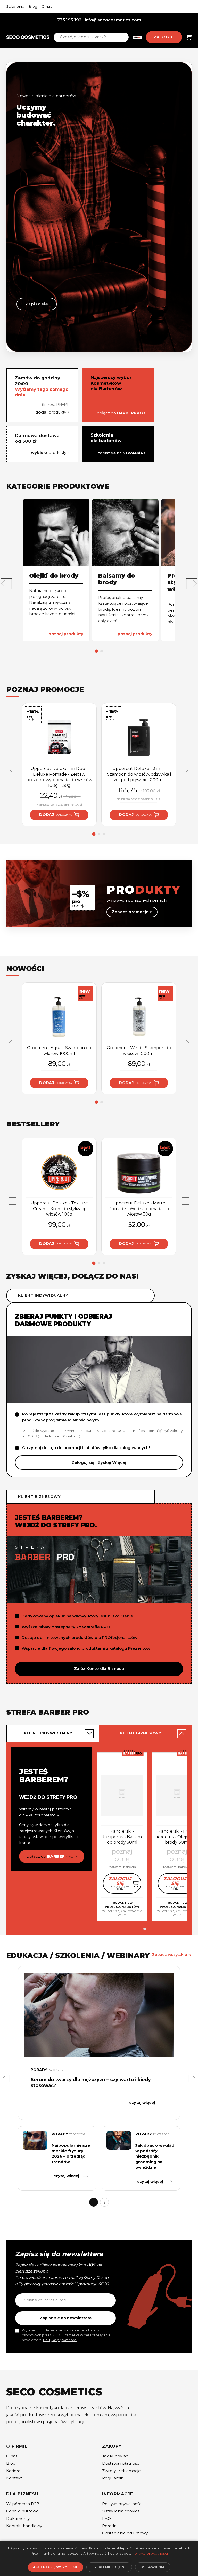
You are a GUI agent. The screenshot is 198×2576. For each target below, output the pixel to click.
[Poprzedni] (6, 2078)
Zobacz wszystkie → (172, 1955)
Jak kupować (115, 2456)
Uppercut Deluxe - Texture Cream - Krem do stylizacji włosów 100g (59, 1209)
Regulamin (113, 2478)
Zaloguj (164, 37)
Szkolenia (15, 6)
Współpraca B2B (23, 2504)
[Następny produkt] (185, 769)
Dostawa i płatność (121, 2463)
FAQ (106, 2519)
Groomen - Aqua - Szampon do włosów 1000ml (59, 1051)
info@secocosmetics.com (113, 20)
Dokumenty (18, 2519)
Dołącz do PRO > (52, 1856)
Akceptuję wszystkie (56, 2567)
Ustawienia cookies (121, 2511)
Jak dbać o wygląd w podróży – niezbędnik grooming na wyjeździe (155, 2156)
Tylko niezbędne (109, 2567)
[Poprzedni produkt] (13, 769)
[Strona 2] (102, 651)
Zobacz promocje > (132, 912)
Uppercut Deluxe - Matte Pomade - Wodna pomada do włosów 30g (139, 1209)
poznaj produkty (66, 634)
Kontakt (14, 2478)
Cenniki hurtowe (22, 2511)
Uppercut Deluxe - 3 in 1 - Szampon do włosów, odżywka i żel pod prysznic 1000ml (139, 774)
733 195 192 (69, 20)
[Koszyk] (189, 37)
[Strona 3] (104, 834)
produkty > (52, 412)
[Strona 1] (97, 651)
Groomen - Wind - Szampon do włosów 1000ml (139, 1051)
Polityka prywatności (60, 2340)
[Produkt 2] (145, 1929)
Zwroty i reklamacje (121, 2471)
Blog (33, 6)
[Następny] (192, 2078)
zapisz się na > (122, 453)
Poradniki (111, 2526)
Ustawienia (153, 2567)
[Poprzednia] (6, 584)
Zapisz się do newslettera (66, 2318)
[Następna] (192, 584)
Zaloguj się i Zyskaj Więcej (99, 1462)
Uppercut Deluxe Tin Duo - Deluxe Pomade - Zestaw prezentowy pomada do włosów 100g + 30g (59, 777)
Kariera (13, 2471)
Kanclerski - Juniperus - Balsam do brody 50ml (122, 1837)
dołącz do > (122, 413)
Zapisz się (37, 304)
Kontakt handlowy (24, 2526)
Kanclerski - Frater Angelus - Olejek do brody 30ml (177, 1837)
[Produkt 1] (139, 1929)
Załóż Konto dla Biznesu (99, 1668)
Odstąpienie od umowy (125, 2533)
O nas (47, 6)
